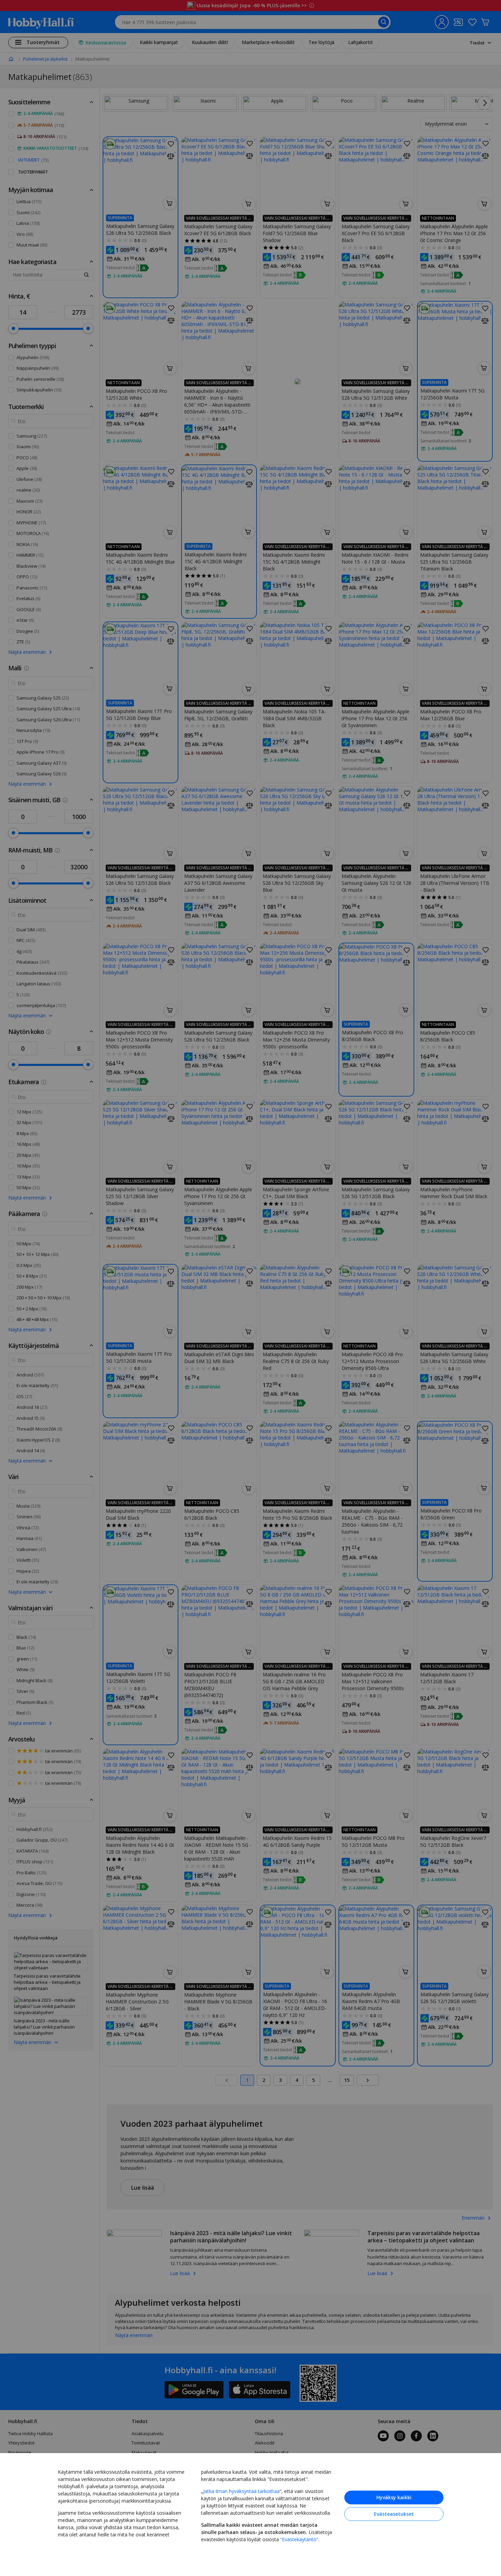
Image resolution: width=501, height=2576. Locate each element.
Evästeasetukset (394, 2514)
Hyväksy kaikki (394, 2497)
